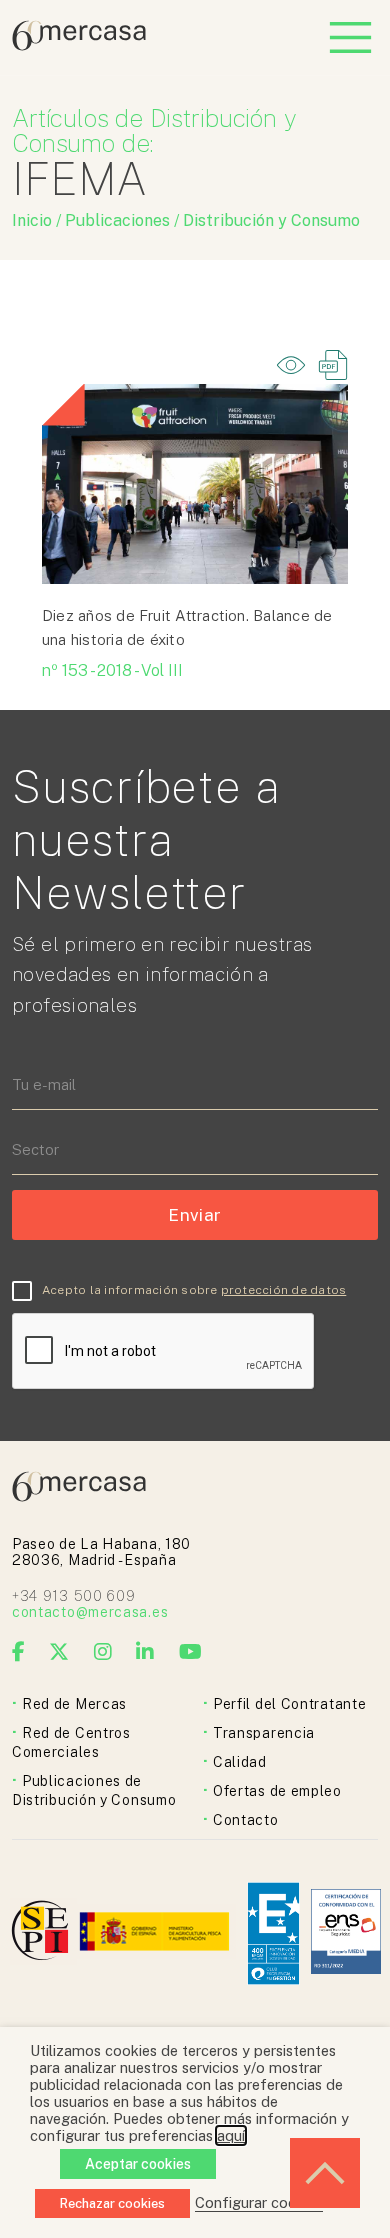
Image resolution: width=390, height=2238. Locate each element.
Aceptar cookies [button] (138, 2164)
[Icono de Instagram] (103, 1652)
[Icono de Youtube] (191, 1652)
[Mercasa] (79, 45)
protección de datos (284, 1290)
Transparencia (264, 1733)
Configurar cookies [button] (259, 2202)
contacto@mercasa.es (90, 1612)
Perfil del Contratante (289, 1704)
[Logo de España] (156, 1933)
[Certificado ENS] (346, 1933)
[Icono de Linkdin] (145, 1652)
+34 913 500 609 (74, 1596)
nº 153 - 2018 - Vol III (112, 670)
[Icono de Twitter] (59, 1652)
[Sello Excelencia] (273, 1933)
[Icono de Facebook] (19, 1652)
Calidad (240, 1762)
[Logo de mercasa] (43, 1933)
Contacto (246, 1820)
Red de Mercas (74, 1704)
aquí (231, 2135)
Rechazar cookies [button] (112, 2203)
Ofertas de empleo (277, 1791)
